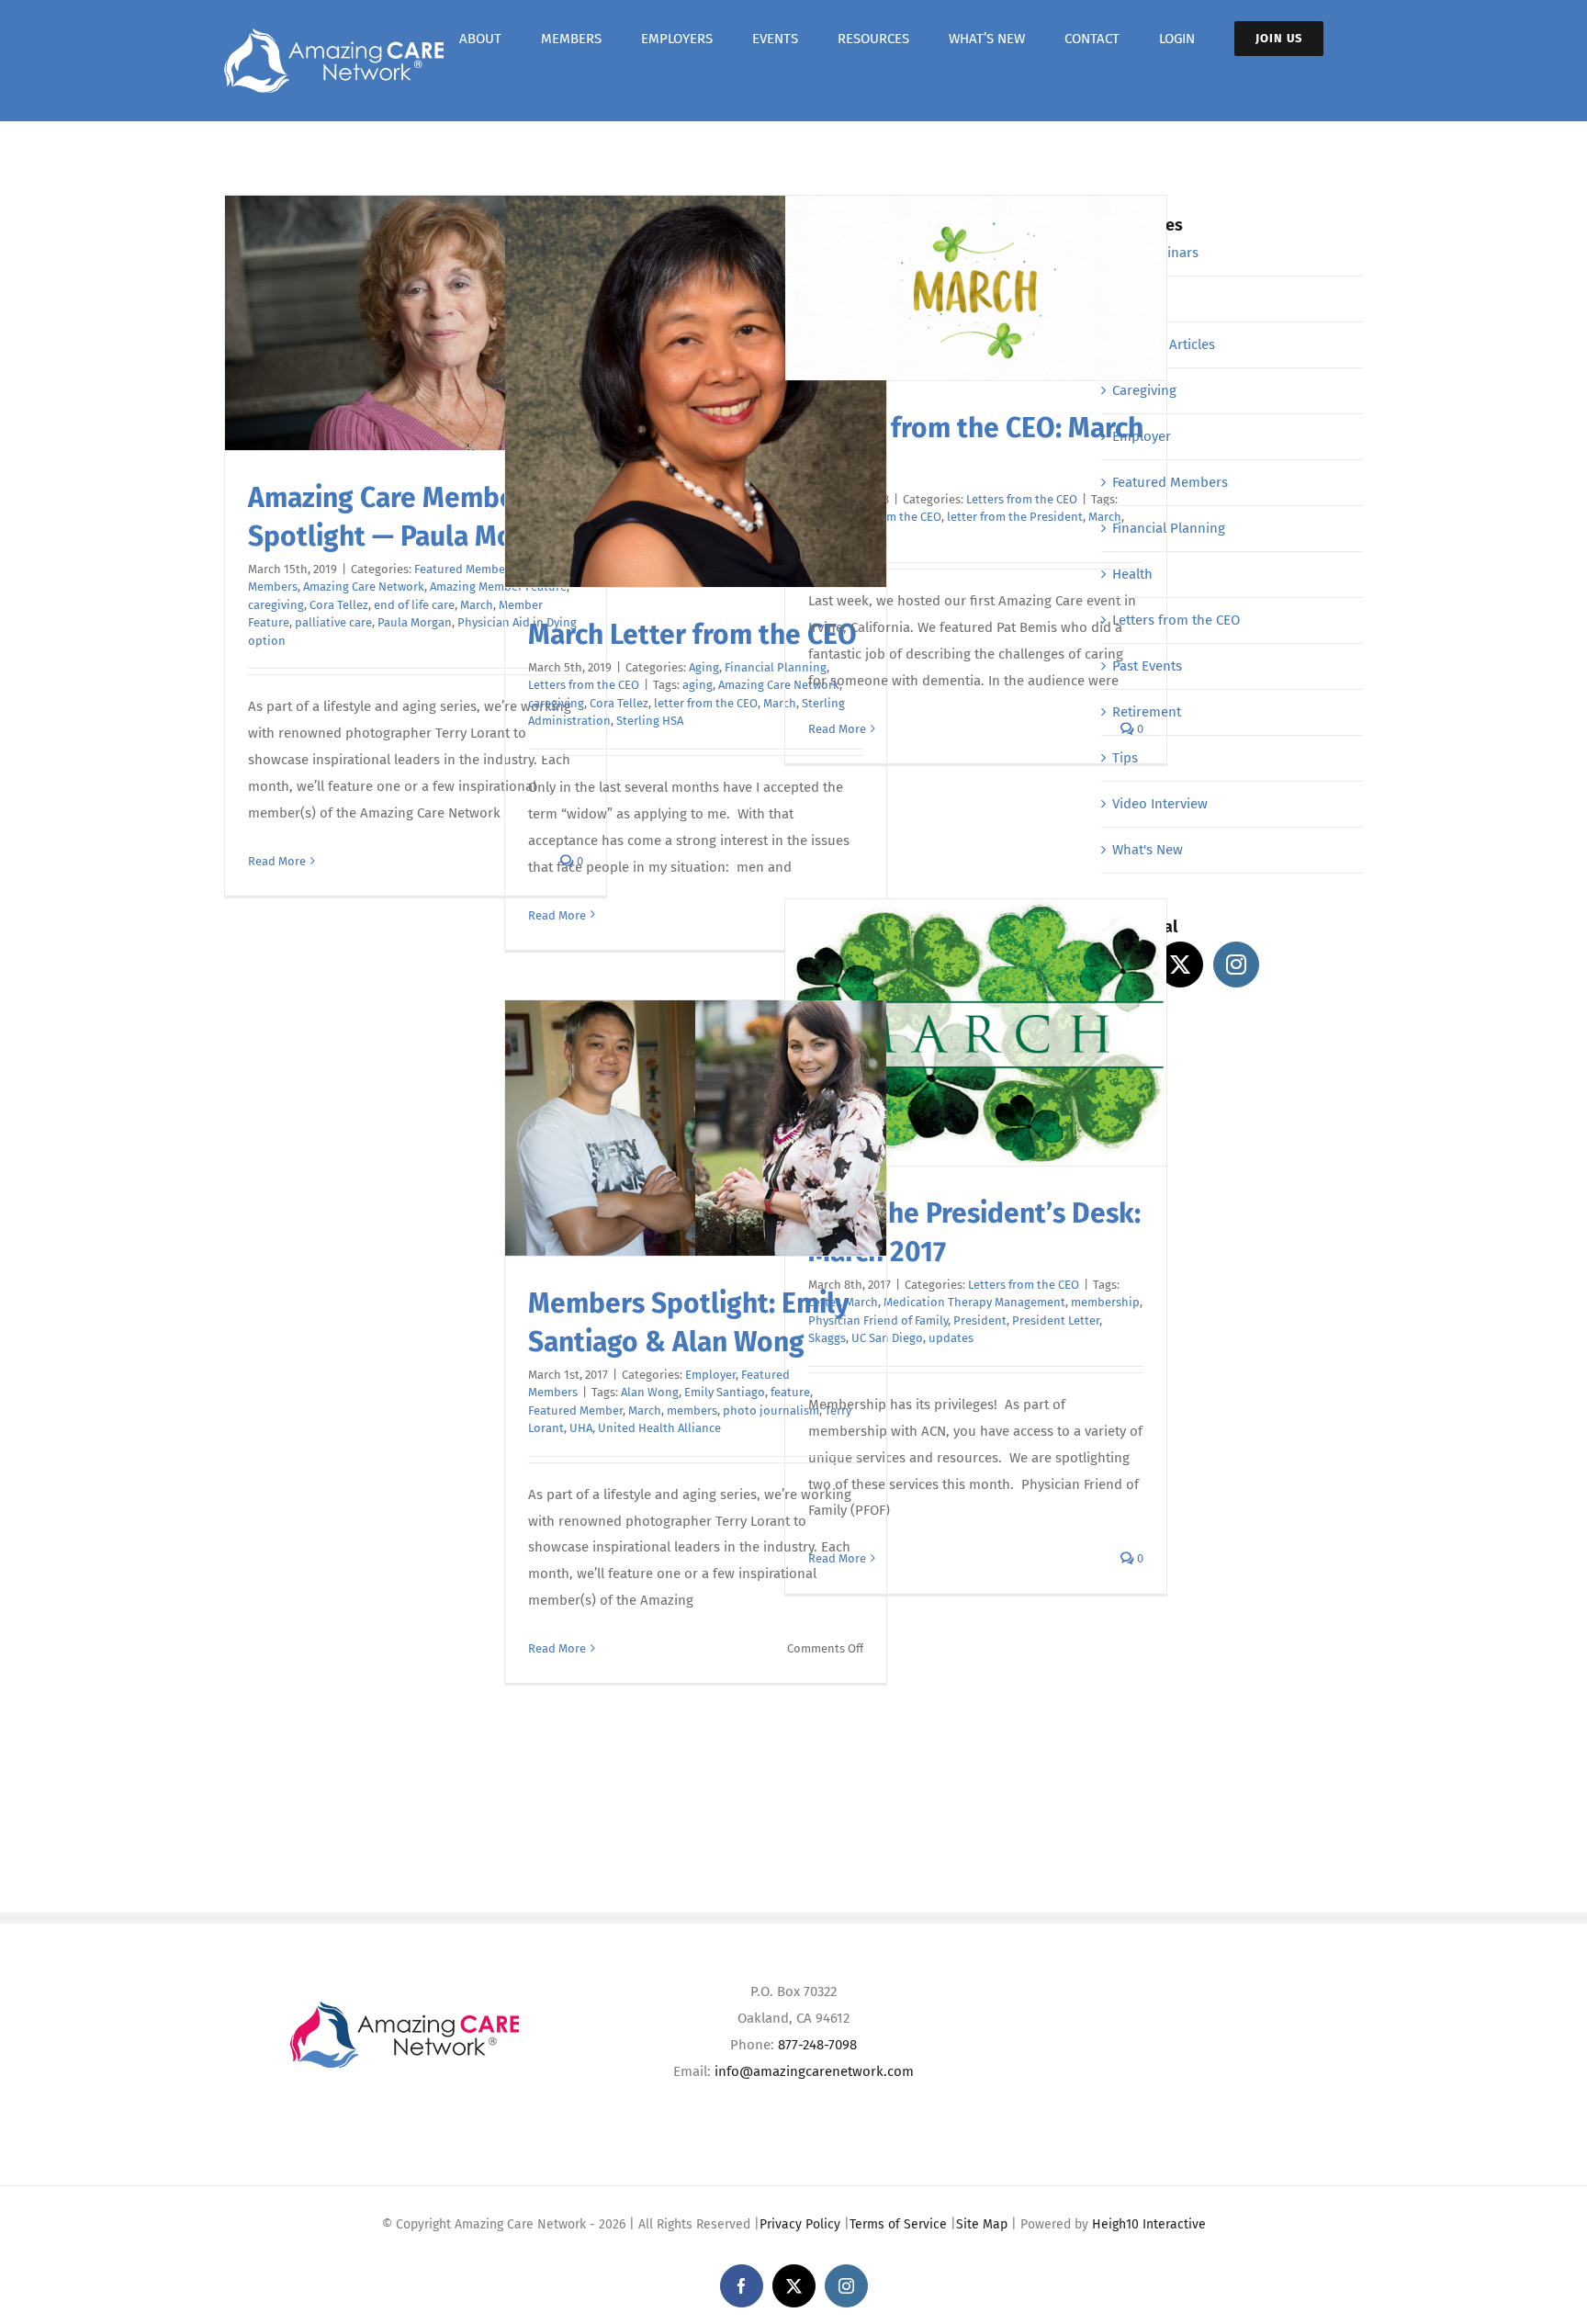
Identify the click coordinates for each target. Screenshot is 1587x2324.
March (477, 605)
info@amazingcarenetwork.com (814, 2071)
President (980, 1320)
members (692, 1410)
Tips (1125, 758)
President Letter (1056, 1320)
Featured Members (465, 569)
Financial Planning (1169, 528)
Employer (710, 1375)
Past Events (1147, 666)
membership (1105, 1302)
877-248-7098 (817, 2045)
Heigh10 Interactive (1149, 2224)
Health (1132, 574)
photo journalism (771, 1410)
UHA (581, 1428)
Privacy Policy (800, 2224)
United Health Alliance (659, 1428)
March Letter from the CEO (692, 635)
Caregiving (1144, 390)
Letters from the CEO (584, 685)
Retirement (1147, 712)
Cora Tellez (339, 605)
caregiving (276, 605)
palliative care (333, 622)
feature (790, 1392)
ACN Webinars (1155, 253)
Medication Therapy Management (974, 1302)
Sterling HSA (650, 721)
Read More (277, 861)
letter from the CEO (706, 703)
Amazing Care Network (364, 587)
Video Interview (1160, 804)
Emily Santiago (725, 1392)
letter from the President (1015, 517)
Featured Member (575, 1410)
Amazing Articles (1164, 344)
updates (951, 1338)
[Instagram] (1236, 965)
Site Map (982, 2224)
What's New (1148, 850)
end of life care (414, 605)
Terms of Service (898, 2224)
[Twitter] (1180, 965)
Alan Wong (650, 1392)
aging (698, 685)
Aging (704, 667)
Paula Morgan (415, 622)
